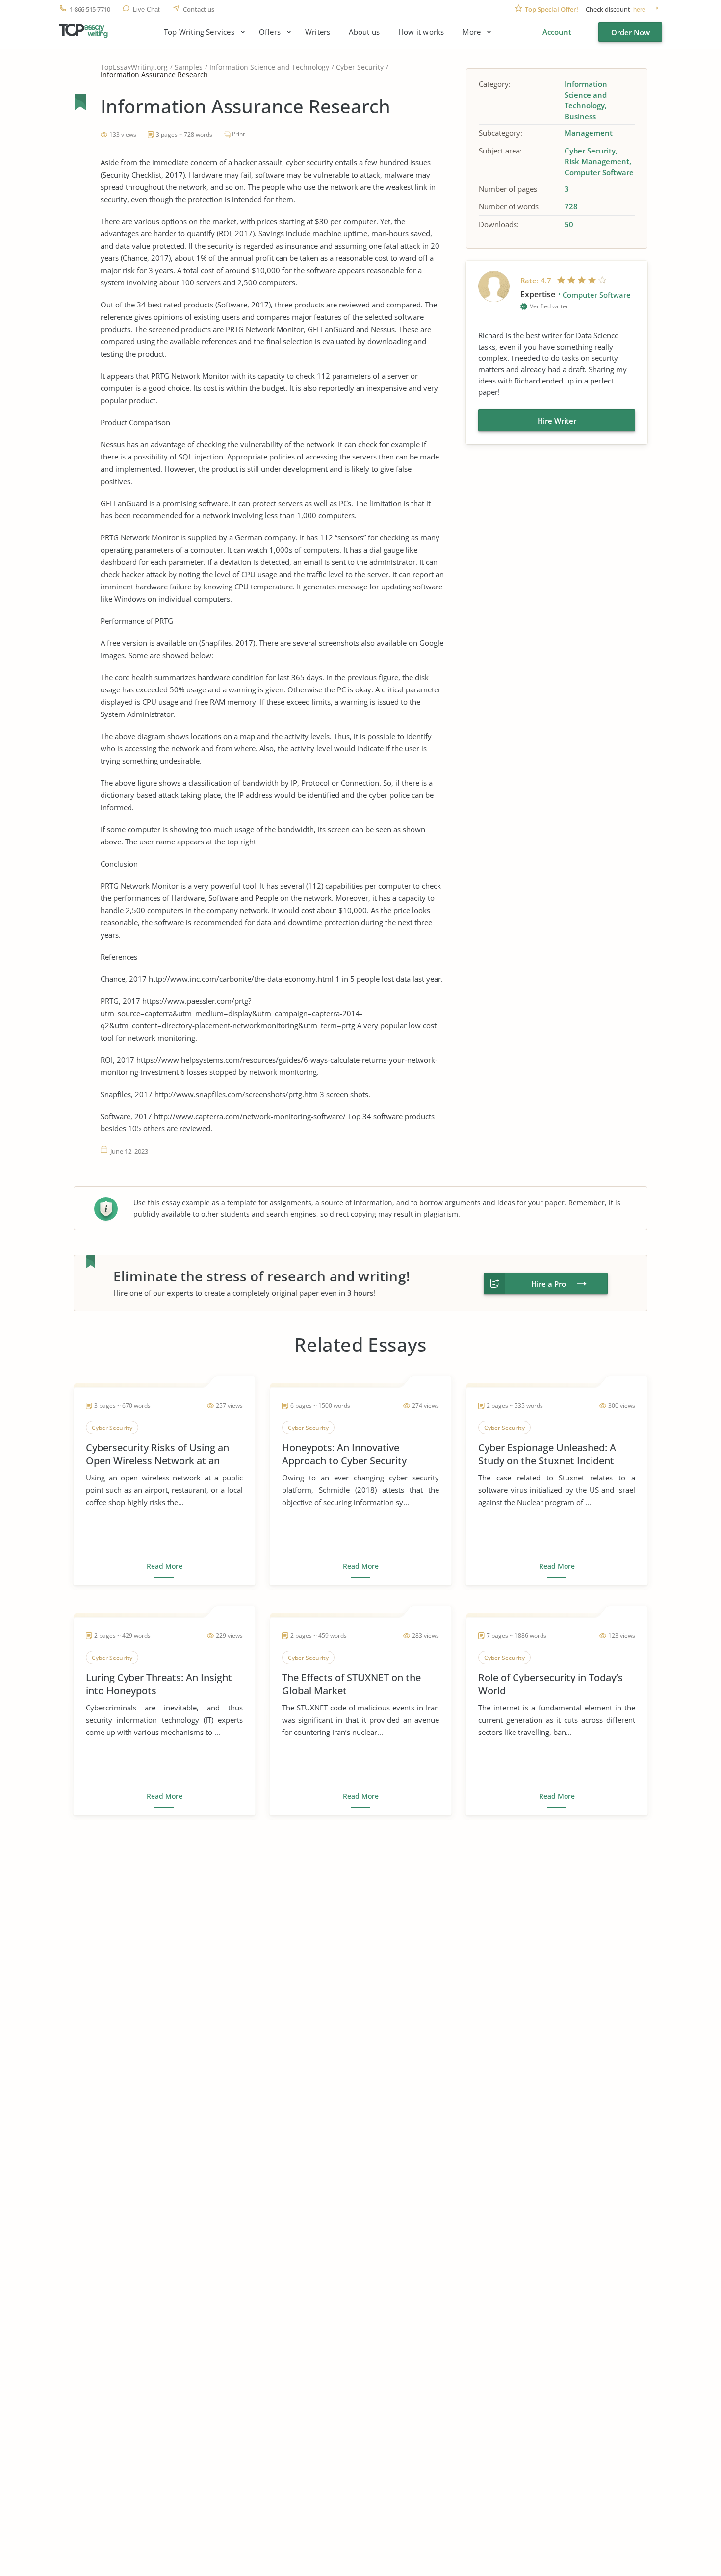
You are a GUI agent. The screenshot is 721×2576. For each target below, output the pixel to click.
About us (364, 32)
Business (580, 116)
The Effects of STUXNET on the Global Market (351, 1684)
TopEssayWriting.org (134, 67)
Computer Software (599, 172)
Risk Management (597, 161)
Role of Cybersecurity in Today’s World (551, 1684)
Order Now (631, 32)
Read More (165, 1566)
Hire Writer (557, 421)
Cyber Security (360, 67)
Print (238, 134)
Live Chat (146, 10)
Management (589, 133)
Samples (189, 67)
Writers (318, 32)
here (639, 10)
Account (557, 32)
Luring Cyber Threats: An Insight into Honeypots (159, 1684)
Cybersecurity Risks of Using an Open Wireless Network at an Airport (157, 1454)
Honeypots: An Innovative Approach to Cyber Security (344, 1454)
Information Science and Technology (269, 67)
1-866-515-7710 (90, 10)
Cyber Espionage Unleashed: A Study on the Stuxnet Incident (547, 1454)
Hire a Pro (549, 1284)
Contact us (199, 10)
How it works (421, 32)
